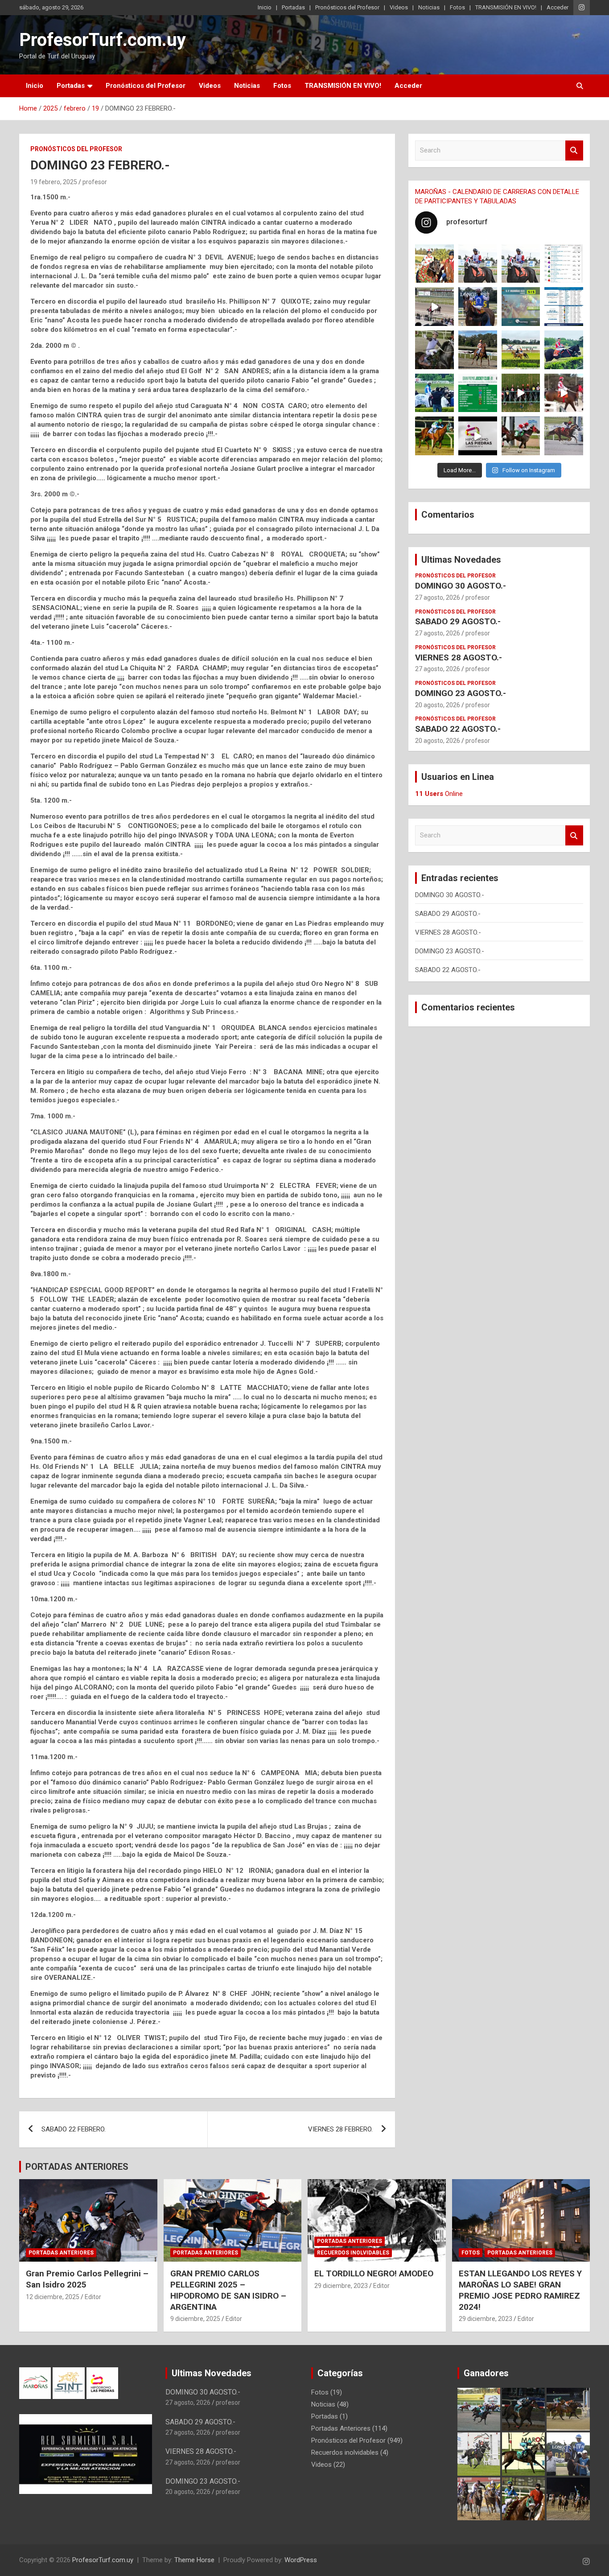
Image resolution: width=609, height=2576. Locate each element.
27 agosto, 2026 (438, 598)
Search (574, 150)
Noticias (429, 7)
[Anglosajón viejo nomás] (564, 393)
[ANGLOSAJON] (478, 436)
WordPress (301, 2560)
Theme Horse (194, 2560)
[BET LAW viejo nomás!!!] (564, 436)
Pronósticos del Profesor (347, 7)
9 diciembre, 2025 (195, 2319)
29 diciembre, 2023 (341, 2286)
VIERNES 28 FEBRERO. (340, 2129)
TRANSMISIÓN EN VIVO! (506, 7)
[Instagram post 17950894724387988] (434, 307)
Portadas (293, 7)
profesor (95, 182)
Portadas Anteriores (61, 2253)
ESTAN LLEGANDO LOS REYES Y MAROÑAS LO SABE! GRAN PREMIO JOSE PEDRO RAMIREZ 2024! (520, 2290)
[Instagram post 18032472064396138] (478, 393)
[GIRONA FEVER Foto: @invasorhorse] (521, 264)
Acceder (558, 7)
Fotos (457, 7)
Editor (93, 2297)
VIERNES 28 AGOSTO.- (459, 657)
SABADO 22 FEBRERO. (74, 2129)
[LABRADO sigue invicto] (564, 350)
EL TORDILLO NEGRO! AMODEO (374, 2273)
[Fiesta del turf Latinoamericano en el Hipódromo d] (564, 307)
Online (439, 794)
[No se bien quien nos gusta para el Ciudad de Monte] (478, 307)
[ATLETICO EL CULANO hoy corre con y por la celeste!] (434, 436)
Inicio (265, 7)
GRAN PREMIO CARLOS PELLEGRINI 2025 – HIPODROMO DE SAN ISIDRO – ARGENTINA (228, 2290)
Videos (399, 7)
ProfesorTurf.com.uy (103, 40)
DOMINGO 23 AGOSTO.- (461, 693)
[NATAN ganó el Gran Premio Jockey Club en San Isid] (521, 350)
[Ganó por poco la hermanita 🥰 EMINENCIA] (478, 350)
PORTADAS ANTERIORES (77, 2167)
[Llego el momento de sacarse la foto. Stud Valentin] (521, 436)
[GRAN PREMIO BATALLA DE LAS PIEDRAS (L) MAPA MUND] (434, 264)
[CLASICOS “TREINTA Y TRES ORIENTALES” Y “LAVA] (478, 264)
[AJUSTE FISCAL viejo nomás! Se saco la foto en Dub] (434, 350)
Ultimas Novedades (461, 560)
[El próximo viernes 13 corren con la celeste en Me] (564, 264)
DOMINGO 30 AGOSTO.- (461, 586)
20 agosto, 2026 (438, 705)
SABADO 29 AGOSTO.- (458, 621)
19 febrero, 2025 (54, 182)
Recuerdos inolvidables (353, 2253)
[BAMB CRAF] (434, 393)
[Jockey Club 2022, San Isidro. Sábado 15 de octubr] (521, 393)
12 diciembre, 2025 (53, 2297)
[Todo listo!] (521, 307)
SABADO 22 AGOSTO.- (458, 729)
